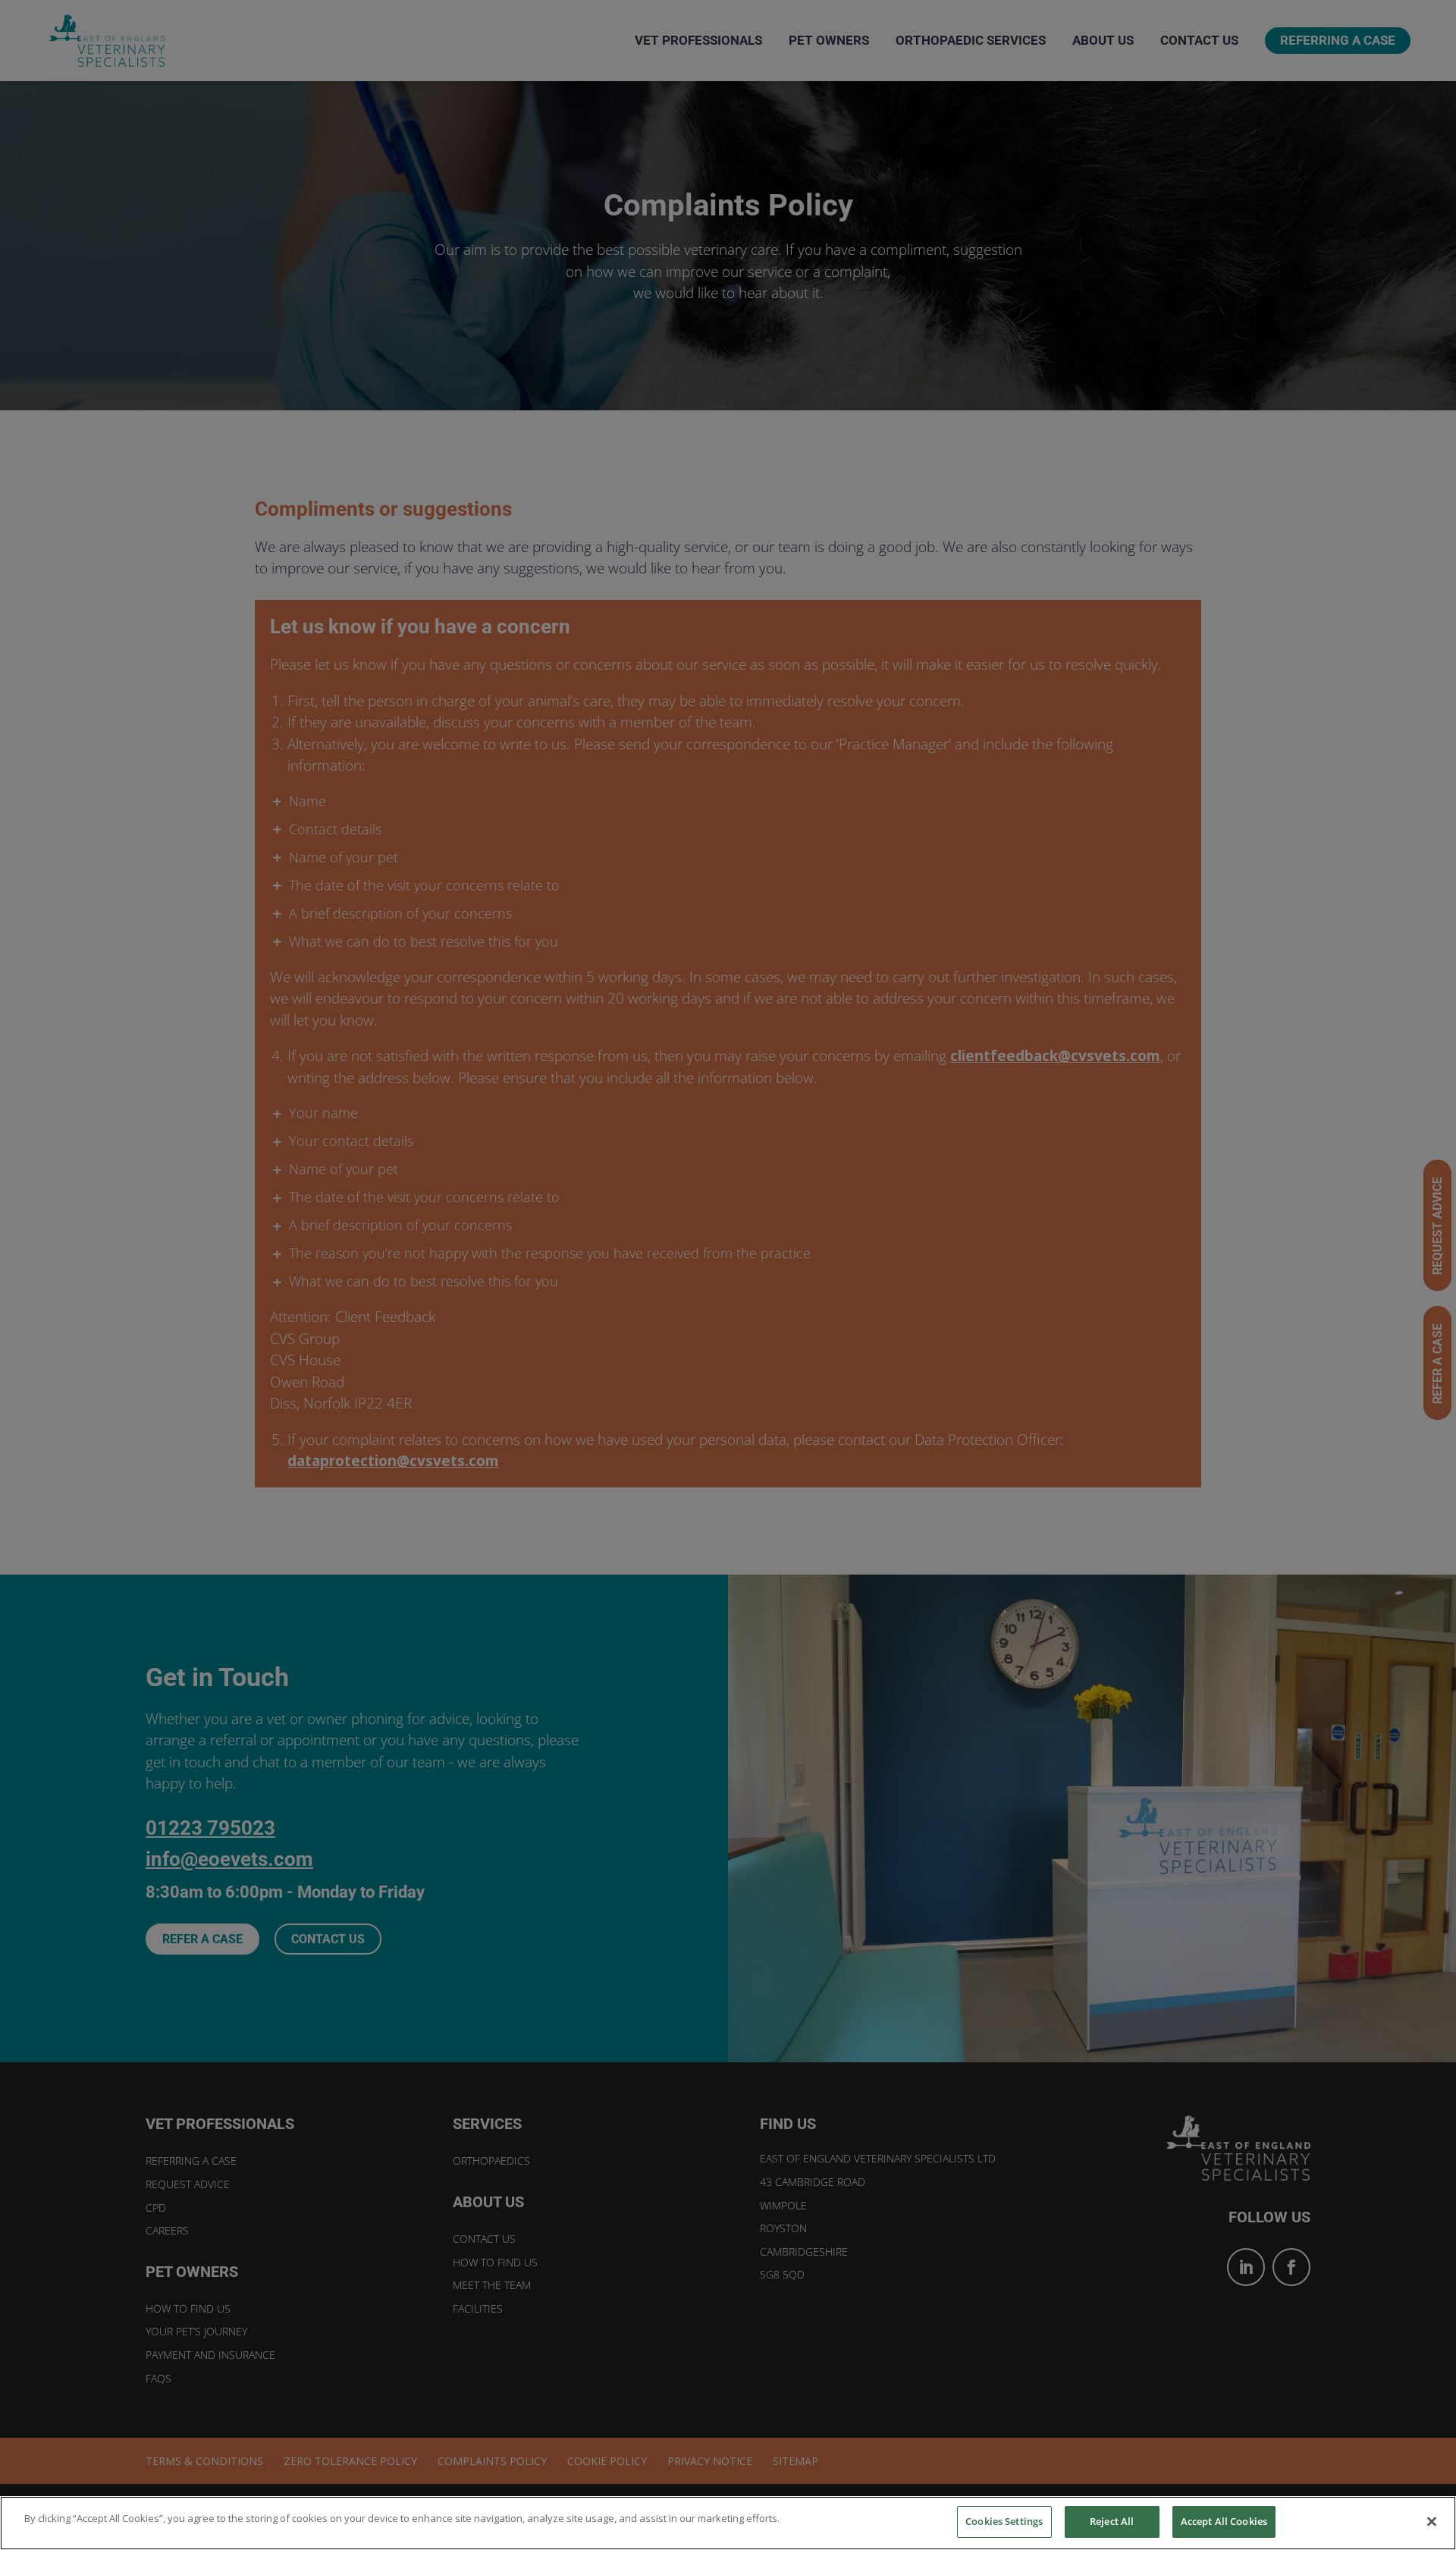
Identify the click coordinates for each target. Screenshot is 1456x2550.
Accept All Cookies (1224, 2521)
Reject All (1112, 2521)
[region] (728, 2523)
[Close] (1432, 2521)
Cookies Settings (1004, 2521)
